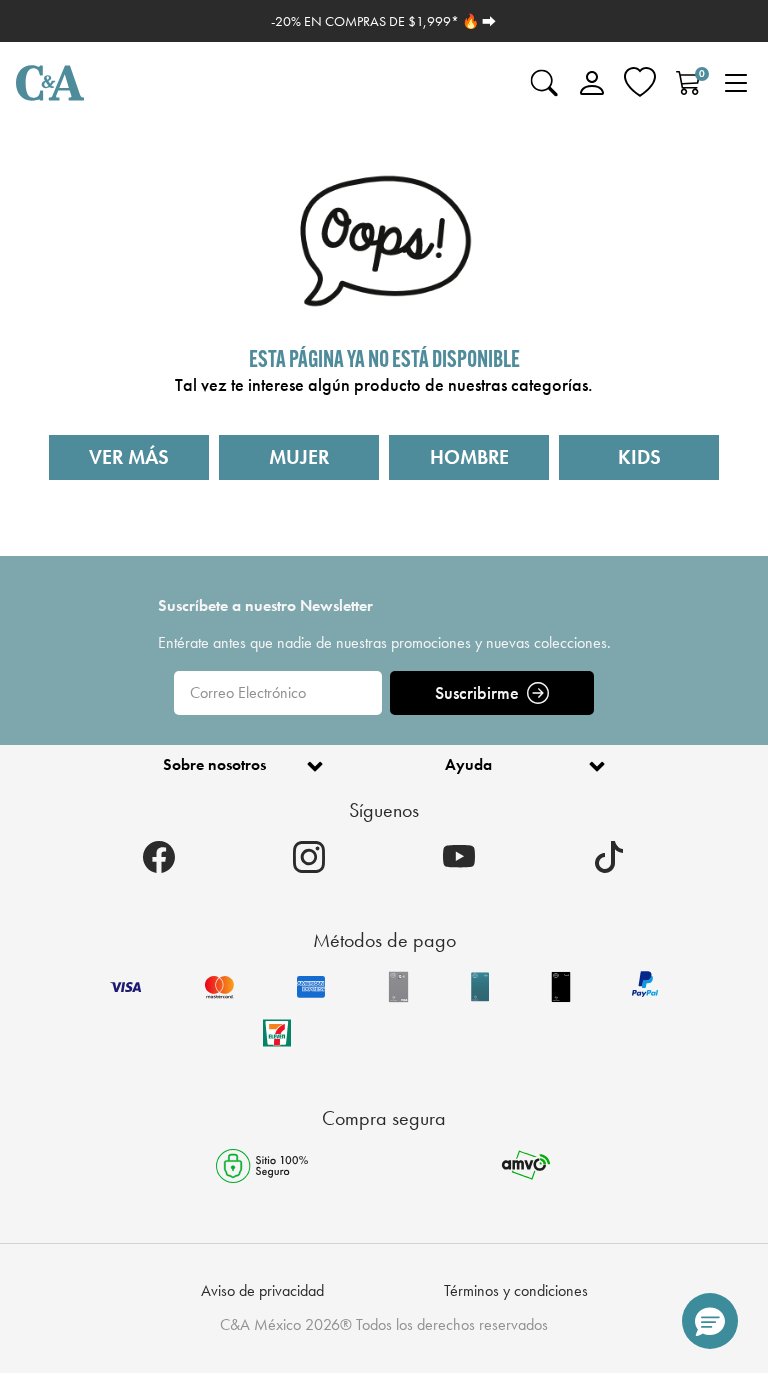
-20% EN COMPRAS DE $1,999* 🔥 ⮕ (383, 21)
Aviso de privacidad (262, 1290)
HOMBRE (469, 457)
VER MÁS (129, 457)
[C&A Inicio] (50, 83)
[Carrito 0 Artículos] (688, 83)
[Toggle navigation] (736, 83)
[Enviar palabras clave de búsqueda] (544, 83)
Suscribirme (477, 692)
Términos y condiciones (516, 1290)
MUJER (299, 457)
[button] (710, 1321)
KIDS (639, 457)
